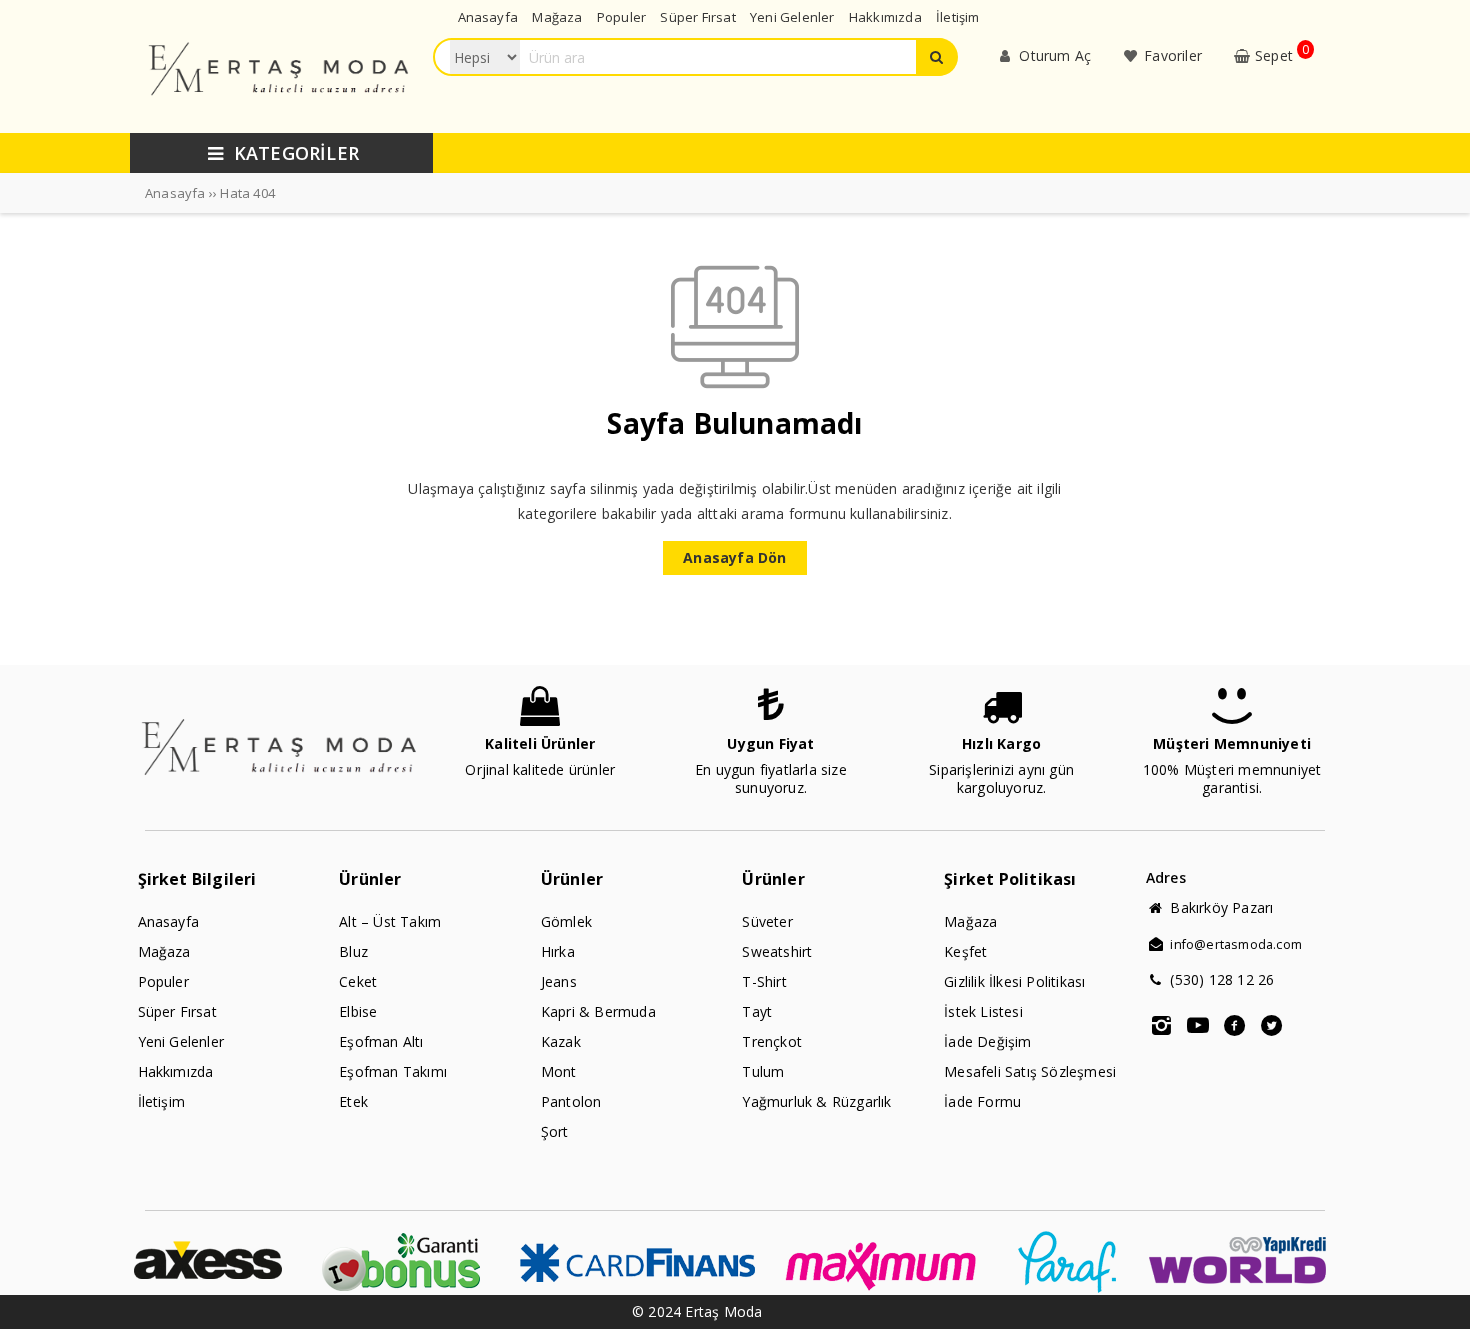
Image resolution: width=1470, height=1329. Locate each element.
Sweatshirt (777, 951)
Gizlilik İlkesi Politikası (1014, 981)
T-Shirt (764, 981)
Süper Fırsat (177, 1011)
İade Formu (982, 1101)
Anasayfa (169, 921)
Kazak (561, 1041)
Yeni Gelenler (181, 1041)
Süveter (767, 921)
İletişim (162, 1101)
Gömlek (566, 921)
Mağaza (164, 951)
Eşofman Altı (381, 1041)
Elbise (358, 1011)
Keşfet (965, 951)
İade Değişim (987, 1041)
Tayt (757, 1011)
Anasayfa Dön (734, 557)
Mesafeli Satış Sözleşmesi (1030, 1071)
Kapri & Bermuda (598, 1011)
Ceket (358, 981)
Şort (555, 1131)
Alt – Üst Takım (390, 921)
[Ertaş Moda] (281, 115)
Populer (163, 981)
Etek (353, 1101)
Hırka (558, 951)
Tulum (763, 1071)
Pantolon (571, 1101)
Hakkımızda (176, 1071)
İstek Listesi (983, 1011)
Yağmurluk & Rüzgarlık (816, 1101)
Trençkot (772, 1041)
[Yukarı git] (1435, 1294)
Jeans (559, 981)
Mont (559, 1071)
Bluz (353, 951)
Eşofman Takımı (393, 1071)
